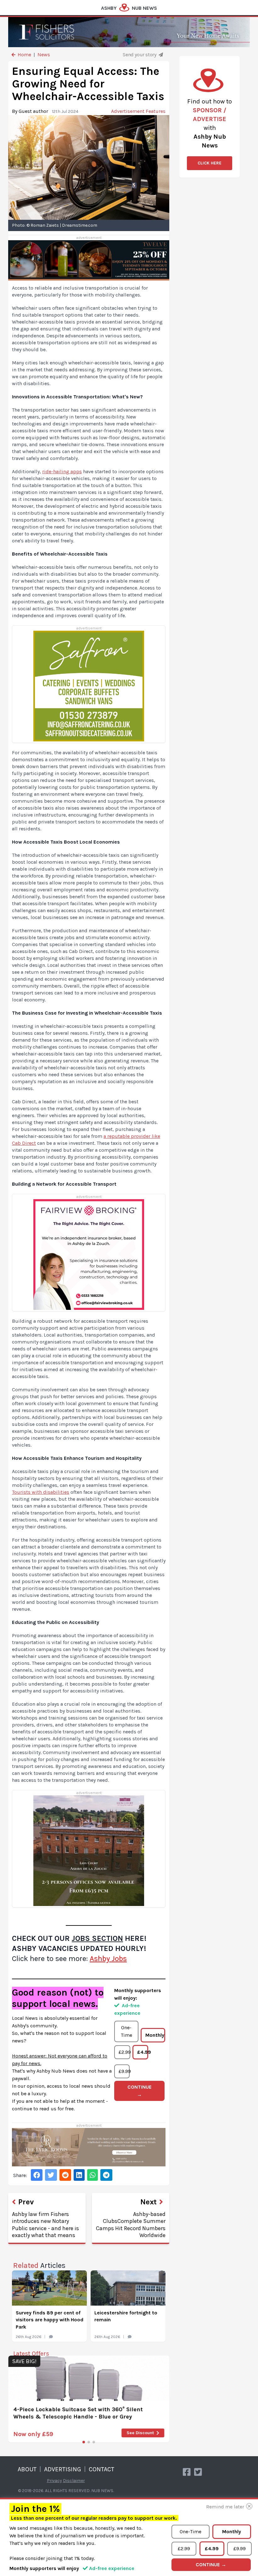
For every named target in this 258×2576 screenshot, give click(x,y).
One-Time (126, 2031)
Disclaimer (74, 2481)
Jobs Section (97, 1938)
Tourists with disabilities (41, 1492)
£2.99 (124, 2052)
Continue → (140, 2091)
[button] (84, 2442)
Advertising (63, 2469)
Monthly (155, 2035)
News (44, 55)
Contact (101, 2469)
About (27, 2469)
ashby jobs (108, 1958)
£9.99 (124, 2071)
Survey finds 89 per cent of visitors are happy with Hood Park (50, 2320)
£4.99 (143, 2052)
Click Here (210, 163)
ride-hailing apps (62, 471)
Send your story (140, 55)
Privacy (54, 2481)
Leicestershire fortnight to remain (126, 2316)
